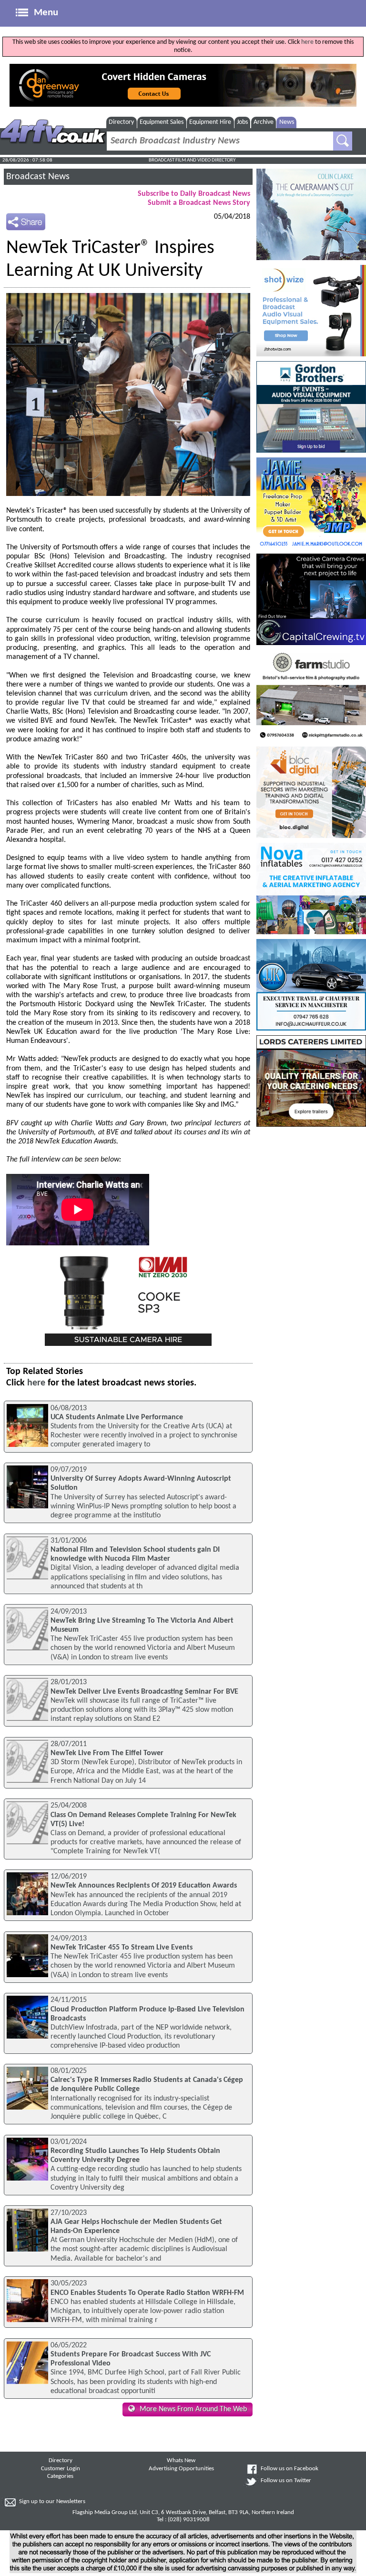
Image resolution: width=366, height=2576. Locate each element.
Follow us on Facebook (290, 2469)
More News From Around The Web (193, 2409)
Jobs (242, 122)
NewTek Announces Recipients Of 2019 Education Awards (144, 1886)
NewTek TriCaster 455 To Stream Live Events (122, 1948)
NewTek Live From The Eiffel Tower (107, 1753)
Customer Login (61, 2469)
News (287, 122)
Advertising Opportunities (181, 2469)
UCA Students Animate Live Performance (117, 1417)
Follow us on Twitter (286, 2481)
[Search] (343, 141)
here (307, 42)
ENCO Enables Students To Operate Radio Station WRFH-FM (147, 2293)
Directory (121, 122)
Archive (264, 122)
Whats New (181, 2461)
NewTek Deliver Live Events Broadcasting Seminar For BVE (144, 1692)
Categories (60, 2476)
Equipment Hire (210, 122)
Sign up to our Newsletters (52, 2502)
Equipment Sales (162, 122)
